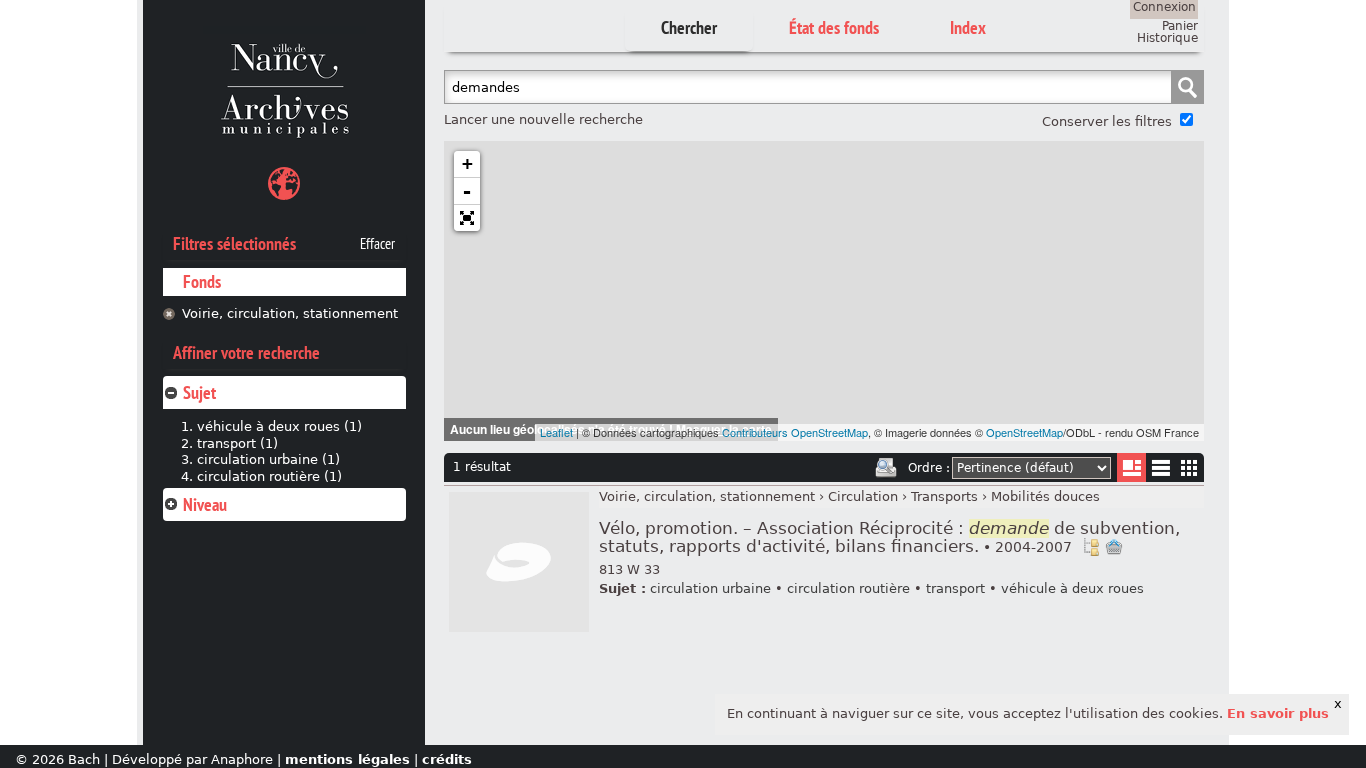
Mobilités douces (1045, 496)
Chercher (689, 27)
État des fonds (834, 27)
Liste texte (1160, 471)
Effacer (377, 244)
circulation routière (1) (269, 476)
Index (968, 27)
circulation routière (848, 588)
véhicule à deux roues (1072, 588)
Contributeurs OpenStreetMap (795, 432)
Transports (944, 496)
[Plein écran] (467, 218)
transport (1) (237, 443)
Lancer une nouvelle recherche (543, 119)
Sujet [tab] (199, 392)
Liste (1131, 467)
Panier (1180, 26)
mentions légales (347, 759)
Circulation (863, 496)
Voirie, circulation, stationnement (290, 313)
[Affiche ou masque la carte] (284, 186)
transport (955, 588)
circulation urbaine (710, 588)
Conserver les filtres (1107, 121)
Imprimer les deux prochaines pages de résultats (886, 468)
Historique (1167, 38)
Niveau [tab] (205, 504)
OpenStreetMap (1024, 432)
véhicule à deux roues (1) (279, 426)
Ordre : (929, 468)
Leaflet (556, 432)
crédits (447, 759)
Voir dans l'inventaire (1091, 547)
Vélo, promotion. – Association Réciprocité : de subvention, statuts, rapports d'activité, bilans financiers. (889, 537)
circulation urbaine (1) (268, 459)
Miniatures (1189, 467)
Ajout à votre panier (1114, 547)
